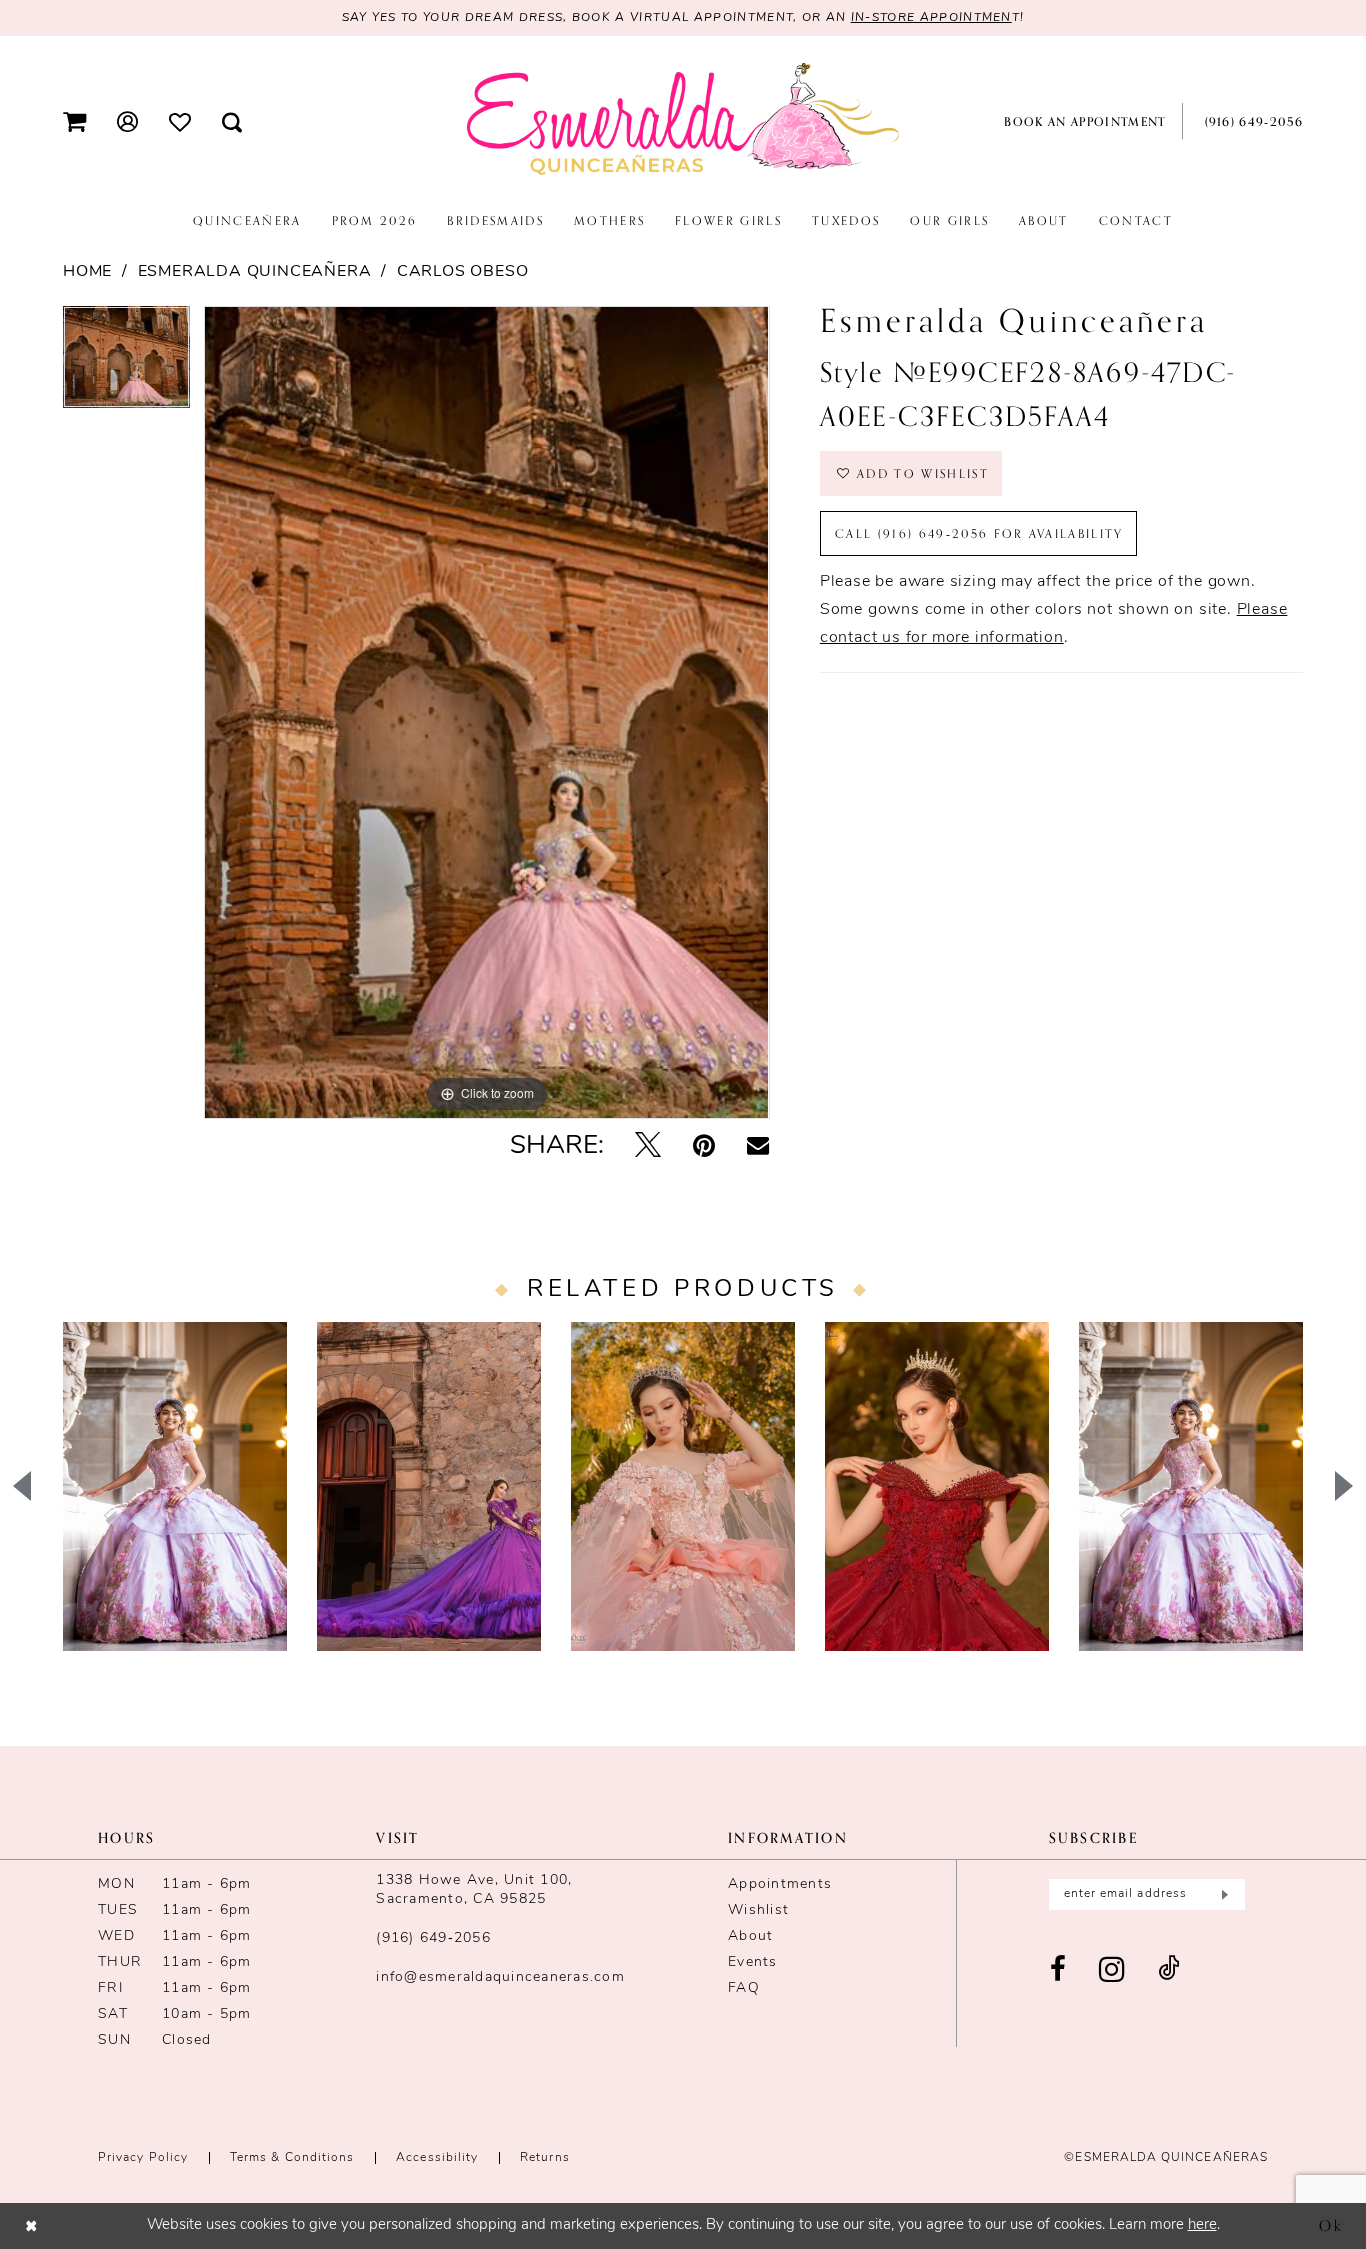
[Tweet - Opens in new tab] (648, 1147)
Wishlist (758, 1910)
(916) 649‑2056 (433, 1938)
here (1202, 2225)
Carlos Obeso (463, 272)
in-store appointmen (931, 18)
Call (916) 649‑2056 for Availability (979, 534)
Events (753, 1962)
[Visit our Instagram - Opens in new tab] (1112, 1970)
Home (87, 272)
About (750, 1936)
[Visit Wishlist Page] (180, 121)
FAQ (744, 1988)
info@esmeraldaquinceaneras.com (500, 1977)
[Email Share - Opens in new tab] (758, 1147)
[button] (75, 121)
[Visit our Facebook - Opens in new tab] (1058, 1970)
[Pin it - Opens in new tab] (704, 1147)
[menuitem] (75, 121)
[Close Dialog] (31, 2225)
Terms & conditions (292, 2158)
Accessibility (437, 2158)
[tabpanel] (126, 364)
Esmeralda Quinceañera (255, 272)
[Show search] (232, 121)
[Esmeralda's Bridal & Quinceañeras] (683, 120)
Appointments (780, 1884)
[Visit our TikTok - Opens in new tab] (1169, 1970)
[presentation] (175, 1486)
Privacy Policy (143, 2158)
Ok (1331, 2225)
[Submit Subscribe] (1222, 1894)
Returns (545, 2158)
